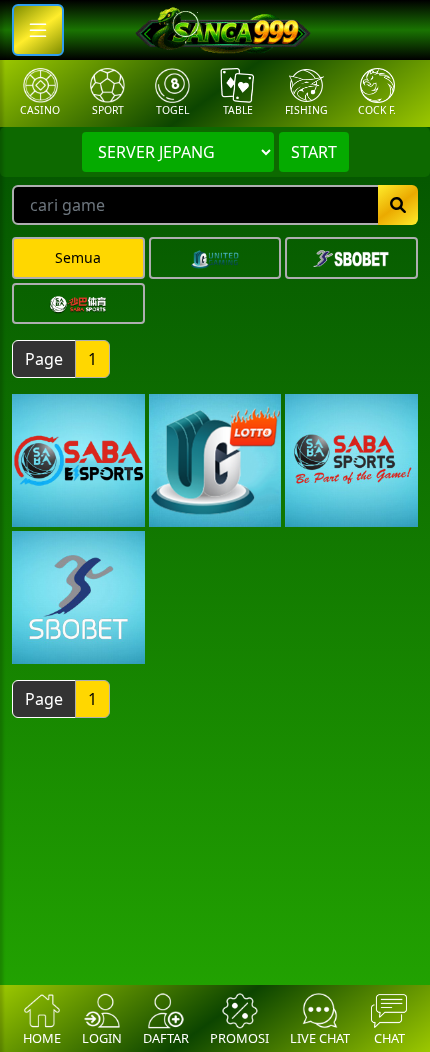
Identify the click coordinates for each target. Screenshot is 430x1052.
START (314, 152)
